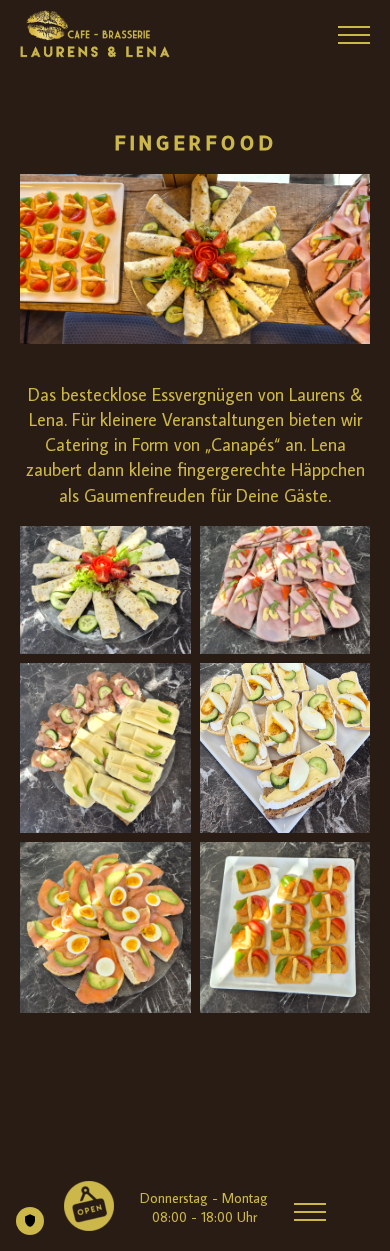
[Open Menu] (354, 35)
